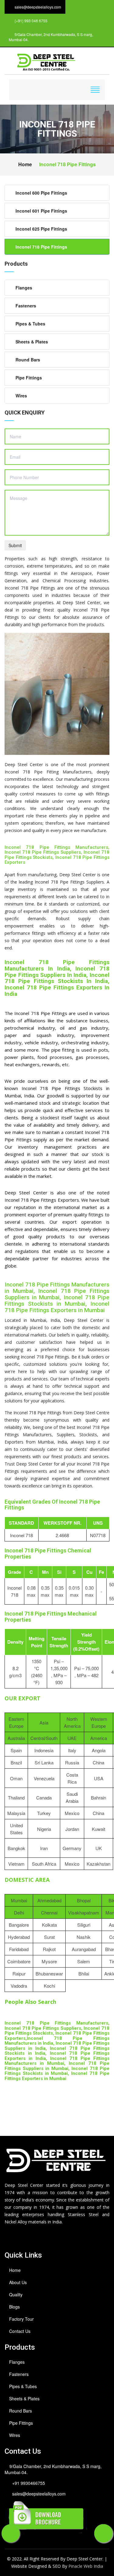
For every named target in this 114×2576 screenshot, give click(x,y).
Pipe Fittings (29, 378)
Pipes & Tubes (30, 324)
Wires (21, 396)
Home (25, 164)
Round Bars (28, 360)
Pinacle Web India (86, 2566)
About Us (18, 2282)
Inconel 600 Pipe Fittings (41, 193)
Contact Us (20, 2331)
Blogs (14, 2307)
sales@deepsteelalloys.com (39, 2494)
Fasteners (26, 306)
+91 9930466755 (29, 2483)
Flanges (24, 288)
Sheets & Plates (32, 342)
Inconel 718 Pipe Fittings (67, 164)
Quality (16, 2294)
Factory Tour (21, 2319)
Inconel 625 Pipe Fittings (41, 229)
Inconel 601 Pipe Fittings (41, 211)
